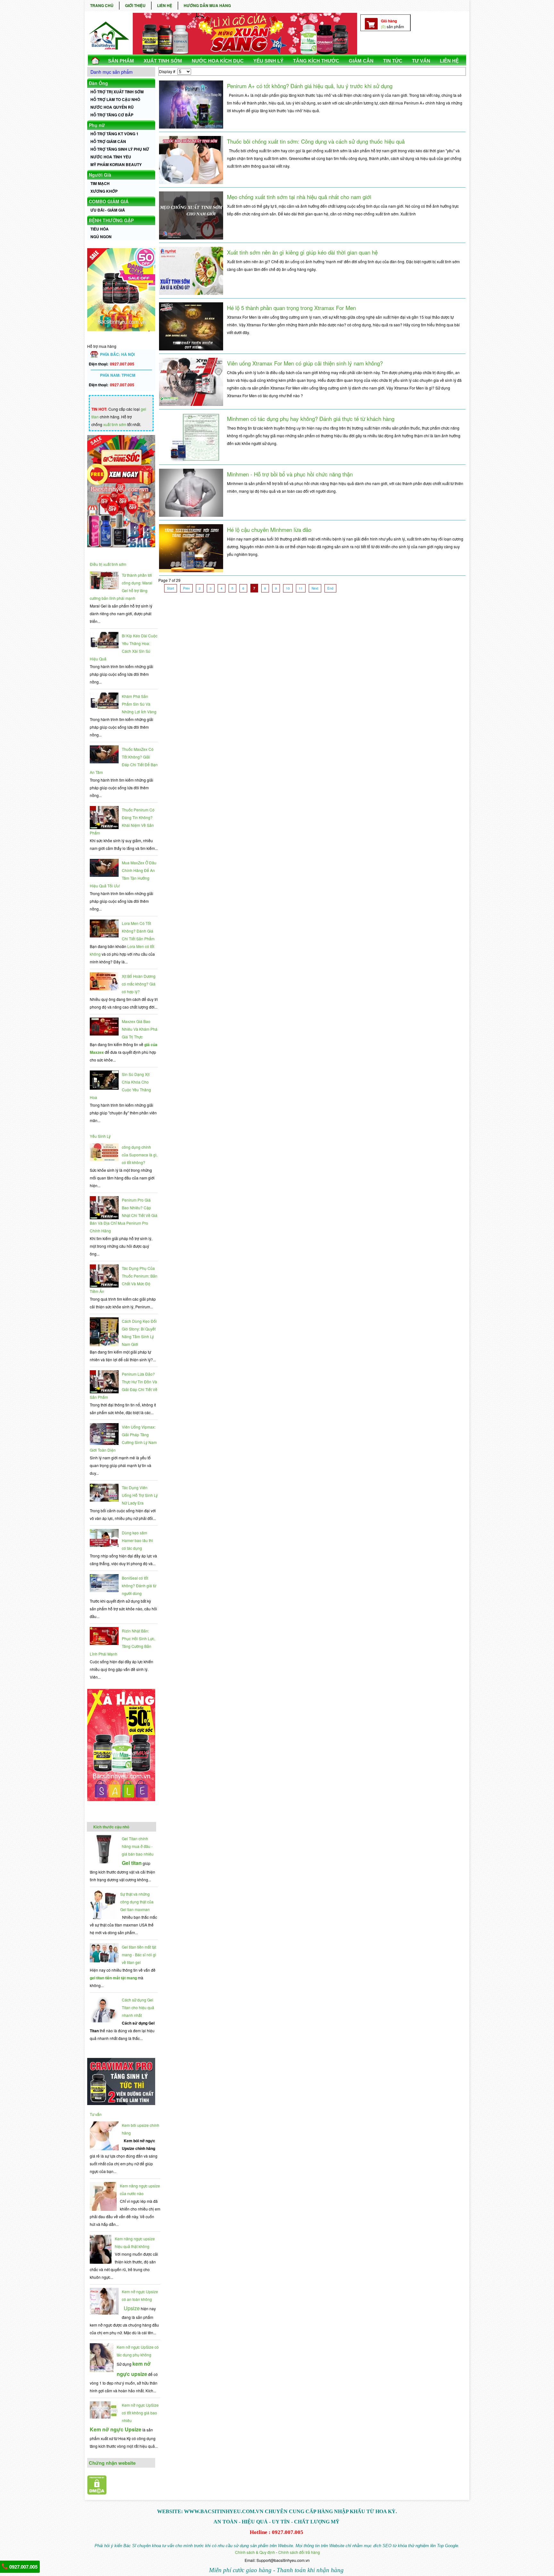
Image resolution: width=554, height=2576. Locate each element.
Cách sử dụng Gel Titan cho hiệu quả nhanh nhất (138, 2007)
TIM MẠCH (100, 183)
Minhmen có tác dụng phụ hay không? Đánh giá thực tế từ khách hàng (311, 419)
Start (171, 588)
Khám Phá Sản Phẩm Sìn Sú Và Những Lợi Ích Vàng (139, 704)
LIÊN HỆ (165, 5)
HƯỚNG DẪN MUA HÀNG (207, 5)
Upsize (132, 2308)
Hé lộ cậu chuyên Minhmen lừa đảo (269, 529)
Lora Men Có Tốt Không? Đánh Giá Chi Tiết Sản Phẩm (138, 931)
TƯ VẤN (421, 61)
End (330, 588)
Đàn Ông (98, 83)
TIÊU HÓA (100, 229)
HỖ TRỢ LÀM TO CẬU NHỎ (115, 99)
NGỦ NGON (101, 237)
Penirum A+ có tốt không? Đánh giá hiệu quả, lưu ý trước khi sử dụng (310, 86)
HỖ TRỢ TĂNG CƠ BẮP (112, 115)
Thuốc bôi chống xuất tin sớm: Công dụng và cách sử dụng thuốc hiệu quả (316, 141)
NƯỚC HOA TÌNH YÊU (111, 157)
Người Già (100, 175)
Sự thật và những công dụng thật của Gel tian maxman (137, 1902)
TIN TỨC (393, 61)
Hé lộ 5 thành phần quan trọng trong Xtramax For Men (291, 308)
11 (301, 588)
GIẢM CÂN (361, 61)
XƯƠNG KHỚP (104, 191)
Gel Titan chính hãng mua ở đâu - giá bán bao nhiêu (138, 1846)
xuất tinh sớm (115, 424)
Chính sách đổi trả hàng (299, 2552)
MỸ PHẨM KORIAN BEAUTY (116, 164)
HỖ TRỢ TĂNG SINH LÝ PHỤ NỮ (120, 149)
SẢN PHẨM (121, 61)
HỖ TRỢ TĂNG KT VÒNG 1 (114, 134)
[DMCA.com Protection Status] (97, 2493)
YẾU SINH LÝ (268, 61)
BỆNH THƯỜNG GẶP (111, 220)
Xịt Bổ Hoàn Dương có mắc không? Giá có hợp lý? (139, 984)
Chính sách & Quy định (255, 2552)
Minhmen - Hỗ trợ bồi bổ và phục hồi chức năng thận (290, 474)
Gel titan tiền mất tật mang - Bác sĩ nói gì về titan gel (139, 1955)
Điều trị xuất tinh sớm (108, 564)
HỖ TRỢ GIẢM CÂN (108, 141)
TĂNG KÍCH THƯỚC (316, 61)
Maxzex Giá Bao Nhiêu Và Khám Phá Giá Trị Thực (140, 1029)
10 (288, 588)
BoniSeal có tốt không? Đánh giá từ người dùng (139, 1586)
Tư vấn (96, 2114)
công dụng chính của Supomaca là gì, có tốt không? (140, 1155)
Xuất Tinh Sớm (163, 61)
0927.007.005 (23, 2567)
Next (315, 588)
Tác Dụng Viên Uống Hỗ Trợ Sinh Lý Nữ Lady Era (140, 1495)
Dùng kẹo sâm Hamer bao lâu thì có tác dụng (137, 1540)
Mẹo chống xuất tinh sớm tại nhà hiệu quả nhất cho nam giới (299, 197)
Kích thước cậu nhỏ (111, 1827)
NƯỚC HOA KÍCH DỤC (218, 61)
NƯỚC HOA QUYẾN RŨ (112, 107)
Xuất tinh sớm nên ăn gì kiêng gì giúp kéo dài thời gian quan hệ (302, 252)
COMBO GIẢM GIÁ (109, 201)
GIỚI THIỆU (135, 5)
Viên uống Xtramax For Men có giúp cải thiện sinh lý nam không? (305, 363)
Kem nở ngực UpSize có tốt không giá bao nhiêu (140, 2413)
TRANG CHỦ (102, 5)
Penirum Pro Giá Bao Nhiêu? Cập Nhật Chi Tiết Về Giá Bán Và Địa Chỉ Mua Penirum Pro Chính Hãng (124, 1215)
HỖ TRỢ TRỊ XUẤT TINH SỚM (117, 92)
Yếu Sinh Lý (100, 1136)
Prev (186, 588)
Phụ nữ (97, 125)
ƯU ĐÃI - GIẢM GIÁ (108, 210)
